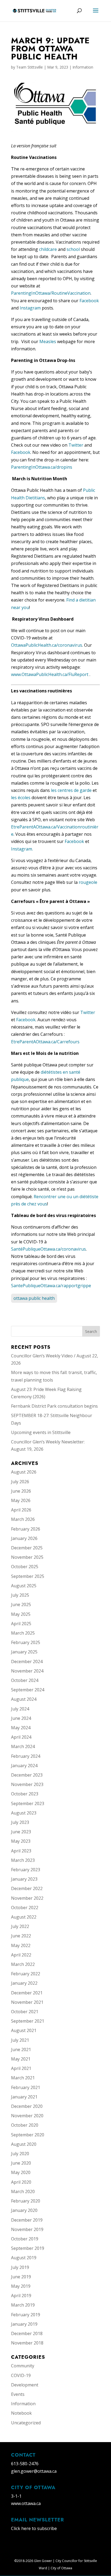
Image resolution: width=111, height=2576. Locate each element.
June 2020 (21, 2163)
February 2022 (26, 1974)
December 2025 (27, 1548)
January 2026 (24, 1538)
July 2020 (20, 2154)
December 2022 (27, 1888)
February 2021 (26, 2087)
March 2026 (23, 1519)
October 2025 (25, 1567)
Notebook (21, 2413)
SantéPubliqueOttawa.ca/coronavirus (48, 1249)
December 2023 (27, 1775)
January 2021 (24, 2097)
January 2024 (24, 1766)
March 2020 (23, 2191)
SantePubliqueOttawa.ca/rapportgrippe (51, 1286)
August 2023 (24, 1813)
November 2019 (27, 2229)
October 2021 (25, 2012)
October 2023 (25, 1794)
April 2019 (21, 2296)
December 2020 (27, 2106)
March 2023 (23, 1860)
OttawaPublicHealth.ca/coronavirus (47, 645)
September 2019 (28, 2248)
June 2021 (21, 2050)
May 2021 (21, 2059)
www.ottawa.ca (26, 2503)
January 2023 (24, 1879)
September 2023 (28, 1803)
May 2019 (21, 2286)
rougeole (88, 882)
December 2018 (27, 2333)
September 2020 (28, 2135)
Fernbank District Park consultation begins (54, 1406)
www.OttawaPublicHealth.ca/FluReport (50, 674)
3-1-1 (16, 2496)
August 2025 (24, 1586)
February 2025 (26, 1642)
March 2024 (23, 1746)
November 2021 (27, 2002)
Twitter (76, 445)
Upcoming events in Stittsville (41, 1432)
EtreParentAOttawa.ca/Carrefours (45, 1042)
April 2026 (21, 1510)
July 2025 (20, 1595)
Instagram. (22, 849)
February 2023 (26, 1870)
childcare (48, 249)
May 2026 (21, 1500)
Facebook (89, 301)
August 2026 (24, 1472)
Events (18, 2394)
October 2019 (25, 2239)
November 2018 (27, 2343)
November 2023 (27, 1784)
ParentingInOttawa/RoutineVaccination (51, 293)
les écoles (21, 798)
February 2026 (26, 1529)
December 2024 (27, 1661)
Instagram (30, 308)
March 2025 (23, 1633)
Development (25, 2385)
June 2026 (21, 1491)
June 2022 (21, 1936)
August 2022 (24, 1917)
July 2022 (20, 1926)
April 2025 (21, 1624)
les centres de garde (71, 790)
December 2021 (27, 1993)
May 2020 (21, 2172)
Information (83, 67)
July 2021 (20, 2040)
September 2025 (28, 1576)
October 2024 (25, 1680)
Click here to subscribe (34, 2528)
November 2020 (27, 2116)
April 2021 (21, 2068)
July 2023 (20, 1822)
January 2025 (24, 1652)
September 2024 (28, 1690)
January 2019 (24, 2324)
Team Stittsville (30, 67)
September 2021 (28, 2021)
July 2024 (20, 1709)
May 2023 (21, 1841)
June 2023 (21, 1832)
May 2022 (21, 1945)
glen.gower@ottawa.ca (34, 2471)
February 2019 (26, 2315)
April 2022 (21, 1955)
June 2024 (21, 1718)
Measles (48, 341)
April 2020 (21, 2182)
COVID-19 (21, 2375)
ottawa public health (34, 1298)
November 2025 (27, 1557)
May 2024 (21, 1728)
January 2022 (24, 1983)
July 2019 (20, 2267)
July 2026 (20, 1482)
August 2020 (24, 2144)
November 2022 (27, 1898)
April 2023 (21, 1851)
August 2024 (24, 1699)
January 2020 (24, 2210)
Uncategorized (26, 2423)
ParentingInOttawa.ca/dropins (42, 467)
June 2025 (21, 1604)
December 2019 (27, 2220)
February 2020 (26, 2201)
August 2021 (24, 2030)
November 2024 (27, 1671)
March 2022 (23, 1964)
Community (23, 2366)
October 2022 (25, 1908)
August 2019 (24, 2258)
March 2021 (23, 2078)
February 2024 (26, 1756)
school (73, 249)
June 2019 (21, 2277)
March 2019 (23, 2305)
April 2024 (21, 1737)
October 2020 (25, 2125)
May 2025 (21, 1614)
